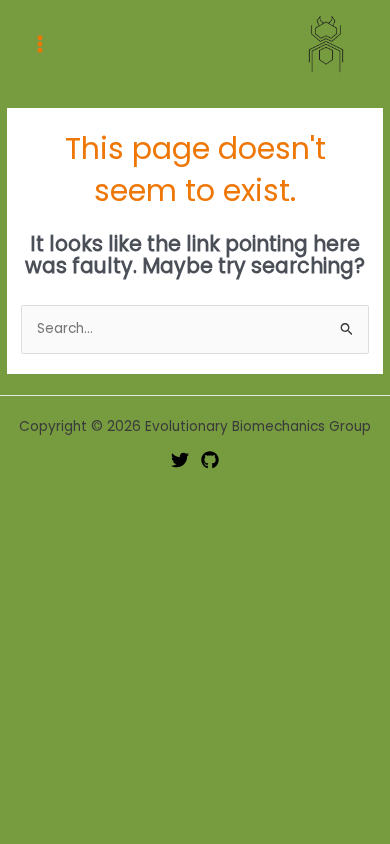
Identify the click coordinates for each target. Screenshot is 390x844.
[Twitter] (180, 460)
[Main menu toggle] (40, 43)
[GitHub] (210, 460)
